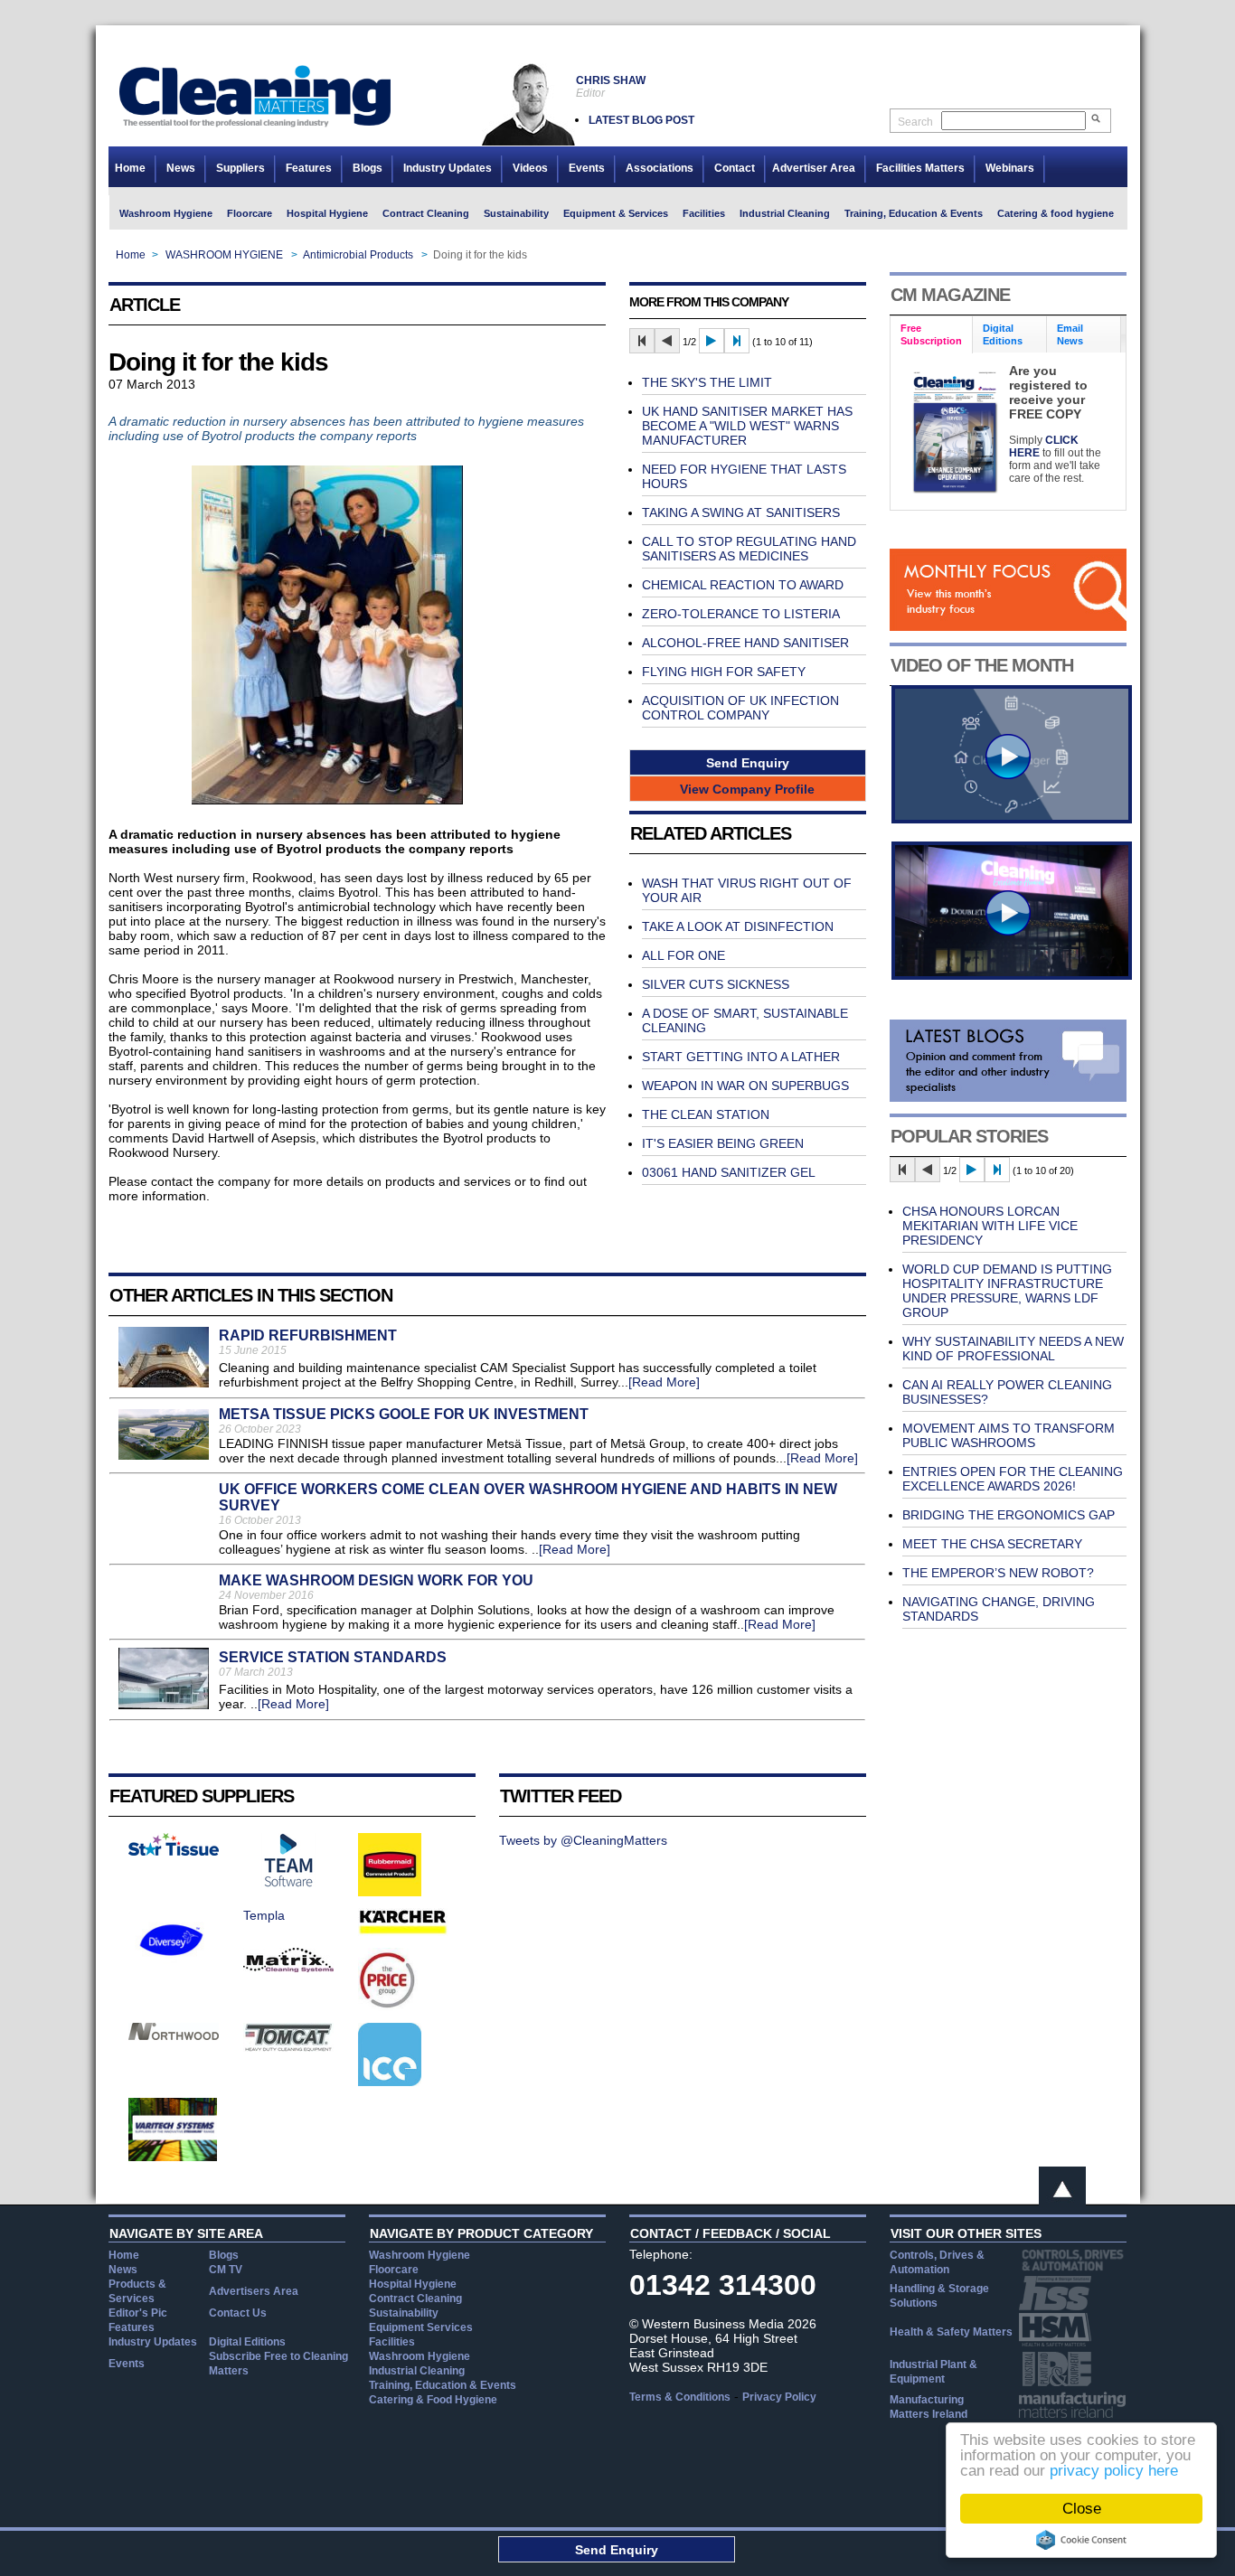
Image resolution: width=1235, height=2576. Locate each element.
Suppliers (240, 168)
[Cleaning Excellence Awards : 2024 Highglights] (1012, 975)
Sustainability (516, 213)
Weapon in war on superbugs (745, 1086)
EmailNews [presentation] (1070, 334)
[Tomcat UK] (288, 2047)
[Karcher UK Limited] (403, 1932)
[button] (748, 762)
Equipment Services (421, 2327)
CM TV (226, 2270)
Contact (735, 168)
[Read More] (664, 1382)
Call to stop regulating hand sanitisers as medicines (749, 549)
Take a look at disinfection (738, 926)
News (181, 168)
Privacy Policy (779, 2397)
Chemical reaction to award (743, 585)
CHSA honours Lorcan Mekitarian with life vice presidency (990, 1226)
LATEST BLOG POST (641, 120)
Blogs (368, 168)
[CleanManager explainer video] (1012, 819)
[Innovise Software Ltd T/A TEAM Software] (288, 1883)
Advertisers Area (254, 2291)
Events (587, 168)
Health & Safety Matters (951, 2332)
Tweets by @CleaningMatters (583, 1840)
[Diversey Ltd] (172, 1967)
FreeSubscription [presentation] (931, 334)
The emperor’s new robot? (998, 1573)
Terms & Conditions (680, 2397)
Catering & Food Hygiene (433, 2400)
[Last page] (737, 341)
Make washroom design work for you (376, 1580)
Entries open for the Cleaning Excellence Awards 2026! (1013, 1479)
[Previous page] (667, 341)
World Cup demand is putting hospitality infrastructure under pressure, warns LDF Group (1007, 1291)
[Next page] (712, 341)
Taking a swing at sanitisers (741, 512)
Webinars (1010, 168)
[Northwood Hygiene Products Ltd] (174, 2035)
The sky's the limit (707, 382)
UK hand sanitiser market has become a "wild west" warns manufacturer (747, 426)
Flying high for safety (724, 672)
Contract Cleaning (426, 213)
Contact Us (238, 2313)
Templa (264, 1915)
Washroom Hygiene (166, 213)
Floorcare (250, 213)
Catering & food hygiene (1056, 213)
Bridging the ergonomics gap (1009, 1515)
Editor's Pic (138, 2313)
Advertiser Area (814, 168)
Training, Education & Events (914, 213)
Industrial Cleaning (785, 213)
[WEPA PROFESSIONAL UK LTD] (174, 1851)
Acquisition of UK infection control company (740, 708)
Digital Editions (247, 2342)
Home (130, 168)
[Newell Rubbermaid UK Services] (390, 1892)
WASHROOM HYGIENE (224, 255)
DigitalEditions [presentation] (1003, 334)
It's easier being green (723, 1143)
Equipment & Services (616, 213)
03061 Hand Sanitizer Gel (729, 1172)
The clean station (706, 1114)
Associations (660, 168)
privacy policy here (1114, 2471)
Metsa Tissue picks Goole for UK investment (404, 1414)
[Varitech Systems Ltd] (173, 2157)
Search (915, 122)
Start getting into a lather (741, 1057)
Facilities (704, 213)
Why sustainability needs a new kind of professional (1013, 1349)
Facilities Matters (920, 168)
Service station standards (333, 1657)
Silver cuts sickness (716, 984)
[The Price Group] (388, 2007)
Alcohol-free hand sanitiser (745, 643)
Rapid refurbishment (308, 1335)
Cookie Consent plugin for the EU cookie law (1081, 2540)
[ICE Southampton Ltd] (390, 2082)
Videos (530, 168)
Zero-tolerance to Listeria (741, 614)
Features (309, 168)
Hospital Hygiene (327, 213)
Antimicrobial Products (358, 255)
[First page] (642, 341)
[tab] (932, 335)
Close (1082, 2509)
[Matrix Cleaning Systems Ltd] (288, 1968)
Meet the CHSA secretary (992, 1544)
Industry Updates (448, 168)
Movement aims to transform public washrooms (1009, 1435)
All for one (683, 955)
